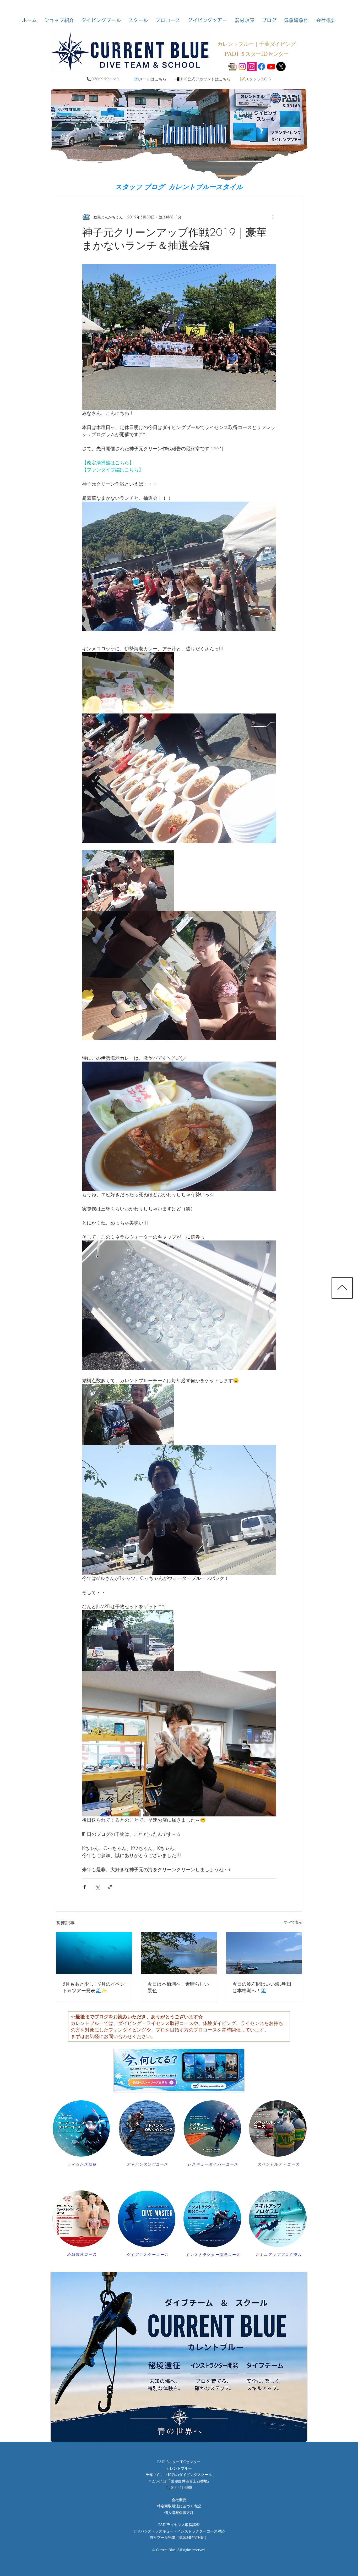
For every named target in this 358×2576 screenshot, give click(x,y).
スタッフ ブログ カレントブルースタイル (179, 187)
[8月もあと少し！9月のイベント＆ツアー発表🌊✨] (94, 1953)
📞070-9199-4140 (103, 79)
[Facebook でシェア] (85, 1887)
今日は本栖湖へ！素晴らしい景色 (178, 1987)
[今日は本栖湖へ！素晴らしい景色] (179, 1953)
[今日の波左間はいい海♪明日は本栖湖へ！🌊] (264, 1953)
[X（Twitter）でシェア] (97, 1887)
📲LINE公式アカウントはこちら (203, 79)
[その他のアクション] (273, 217)
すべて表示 (293, 1922)
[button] (59, 20)
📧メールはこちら (150, 79)
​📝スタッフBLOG (255, 79)
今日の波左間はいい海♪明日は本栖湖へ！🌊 (262, 1987)
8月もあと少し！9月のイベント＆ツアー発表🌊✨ (94, 1987)
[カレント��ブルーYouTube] (271, 67)
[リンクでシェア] (110, 1887)
